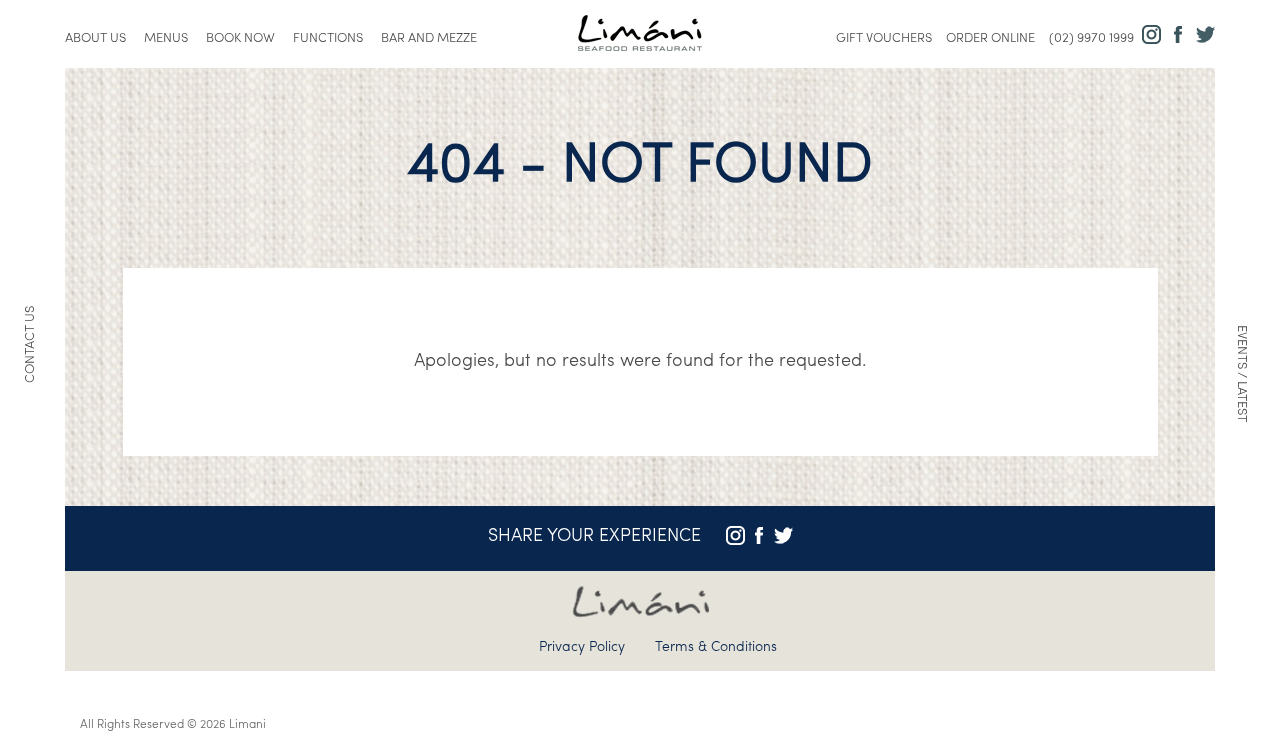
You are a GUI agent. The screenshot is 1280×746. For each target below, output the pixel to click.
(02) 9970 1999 (1091, 38)
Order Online (990, 38)
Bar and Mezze (429, 38)
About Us (95, 38)
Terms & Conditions (716, 647)
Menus (166, 38)
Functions (328, 38)
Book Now (240, 38)
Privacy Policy (582, 647)
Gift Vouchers (884, 38)
